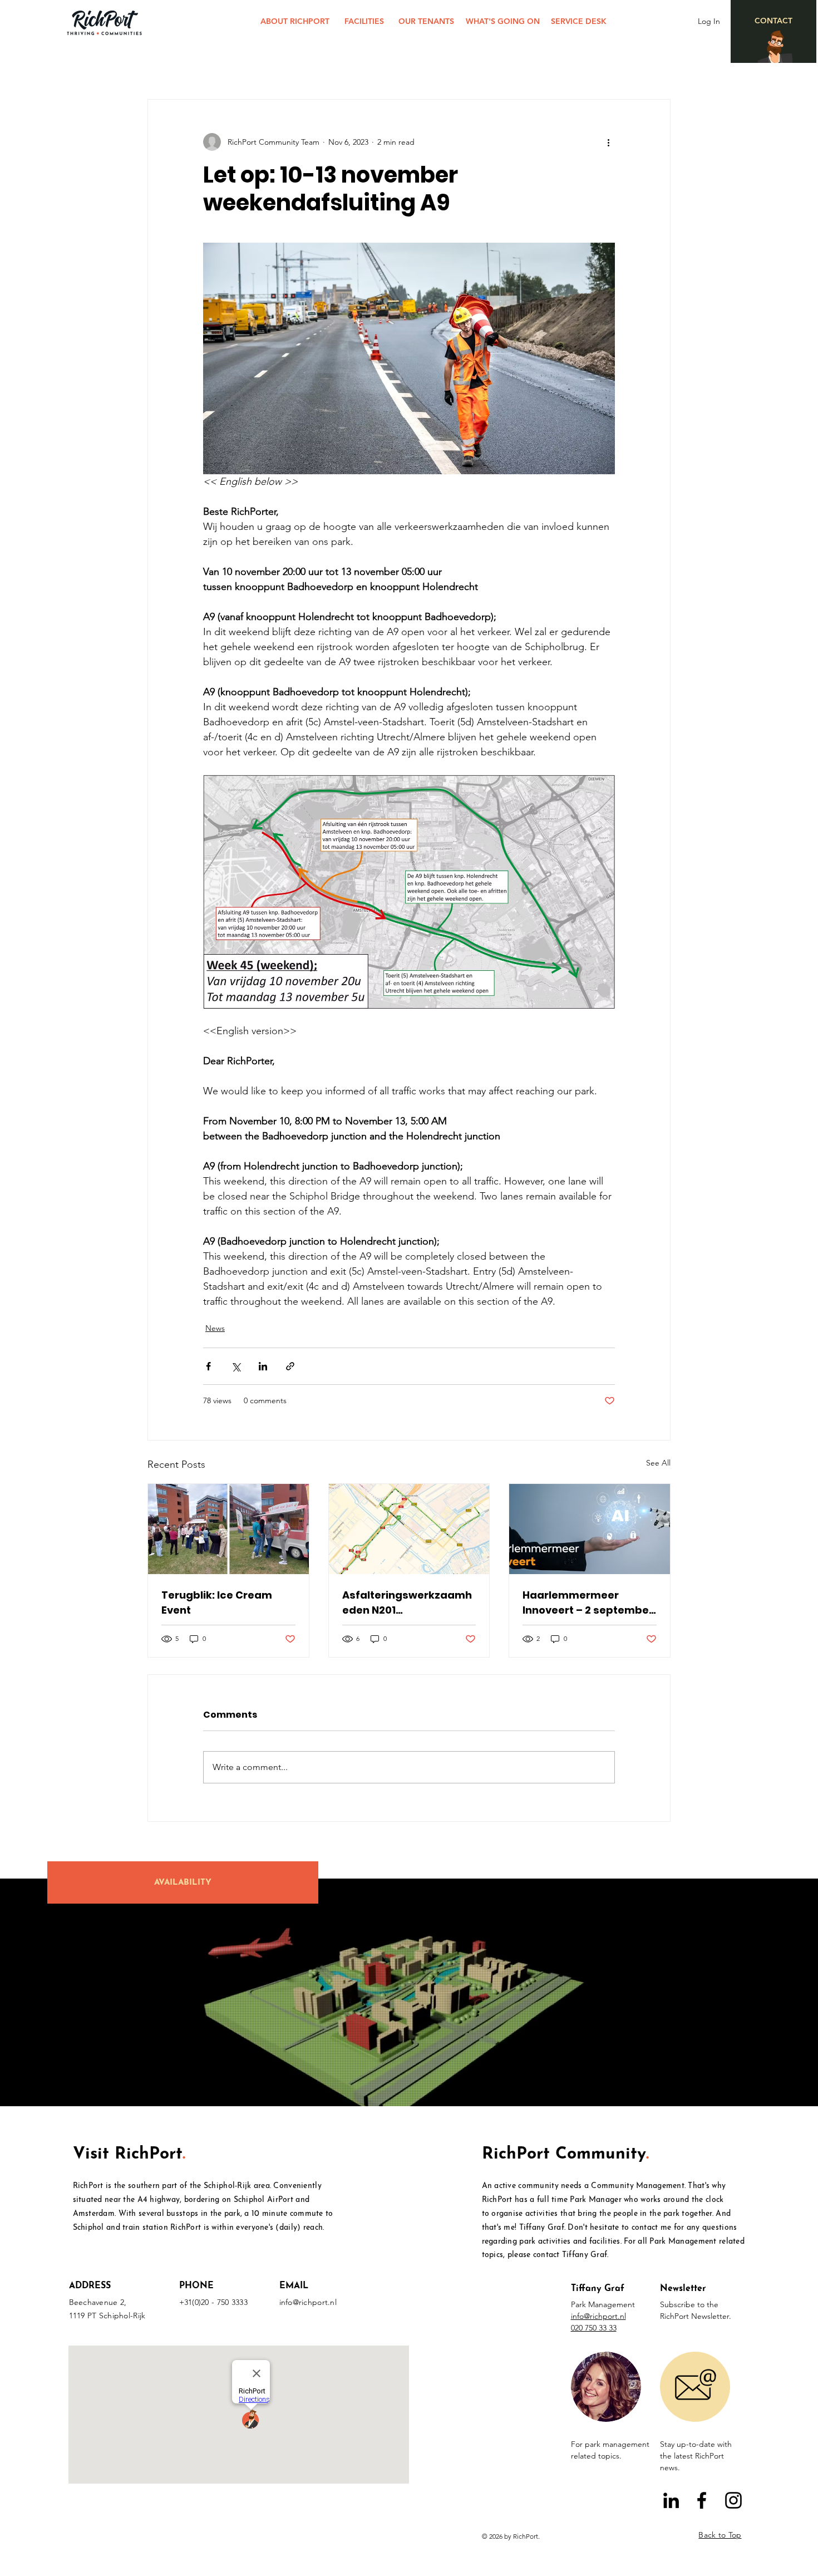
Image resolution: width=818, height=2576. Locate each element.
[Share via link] (290, 1366)
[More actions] (608, 142)
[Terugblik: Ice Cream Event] (228, 1529)
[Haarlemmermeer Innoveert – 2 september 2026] (590, 1529)
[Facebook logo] (702, 2500)
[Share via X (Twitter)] (236, 1366)
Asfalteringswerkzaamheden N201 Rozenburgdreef (407, 1603)
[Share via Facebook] (208, 1366)
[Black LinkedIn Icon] (671, 2500)
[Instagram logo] (733, 2500)
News (215, 1328)
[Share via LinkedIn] (263, 1366)
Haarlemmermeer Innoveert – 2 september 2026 (588, 1603)
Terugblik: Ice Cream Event (217, 1602)
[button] (606, 2387)
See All (658, 1463)
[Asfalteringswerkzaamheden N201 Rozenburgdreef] (409, 1529)
